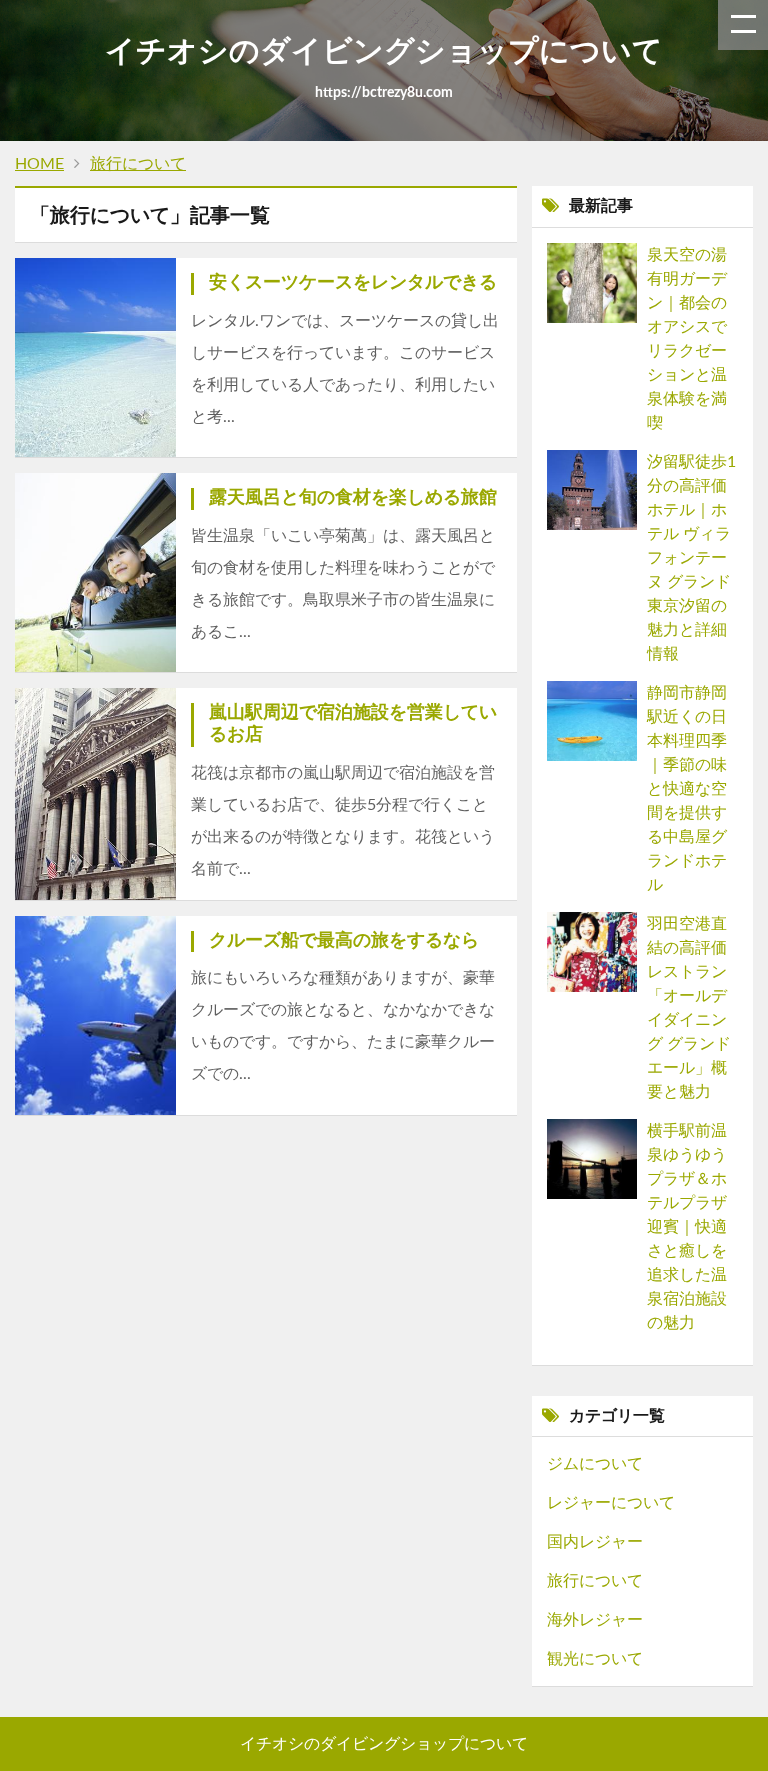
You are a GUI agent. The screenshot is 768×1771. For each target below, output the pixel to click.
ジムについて (595, 1464)
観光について (595, 1659)
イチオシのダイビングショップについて (384, 1744)
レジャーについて (611, 1503)
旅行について (595, 1581)
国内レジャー (595, 1542)
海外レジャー (595, 1620)
